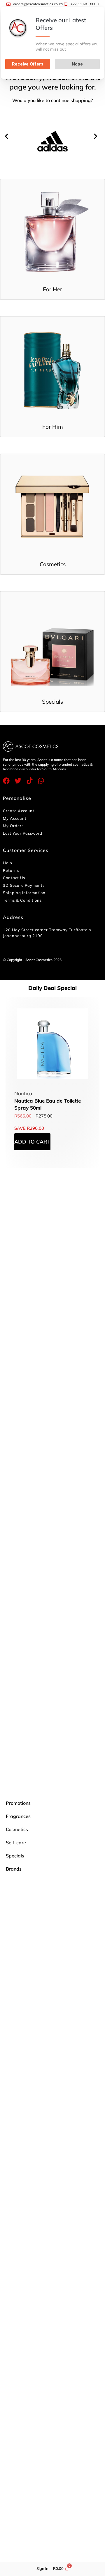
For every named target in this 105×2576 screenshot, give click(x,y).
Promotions (18, 1803)
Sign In (42, 2568)
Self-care (16, 1843)
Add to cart (32, 1142)
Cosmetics (17, 1829)
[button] (8, 136)
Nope (77, 64)
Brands (14, 1869)
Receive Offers (28, 64)
